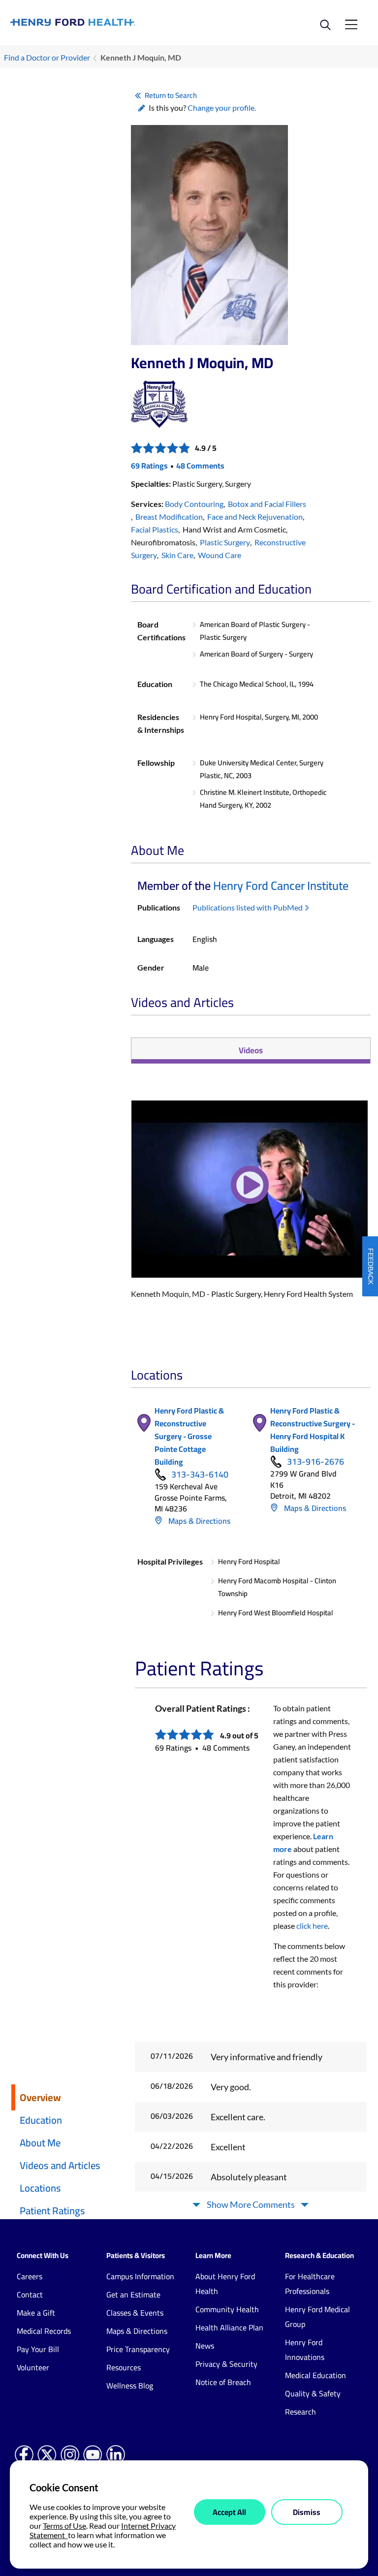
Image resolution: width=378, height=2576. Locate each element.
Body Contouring (194, 504)
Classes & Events (135, 2313)
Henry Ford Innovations (305, 2350)
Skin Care (177, 555)
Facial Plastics (155, 529)
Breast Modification (169, 517)
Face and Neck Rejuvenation (255, 517)
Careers (30, 2276)
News (205, 2346)
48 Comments (200, 466)
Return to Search (171, 95)
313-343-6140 (200, 1475)
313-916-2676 (315, 1462)
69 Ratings (149, 466)
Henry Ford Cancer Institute (281, 886)
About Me (40, 2143)
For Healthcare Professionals (310, 2284)
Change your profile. (222, 108)
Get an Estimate (133, 2294)
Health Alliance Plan (229, 2327)
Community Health (227, 2309)
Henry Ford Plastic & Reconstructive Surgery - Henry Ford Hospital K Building (313, 1430)
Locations (40, 2188)
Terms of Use (64, 2526)
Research (300, 2412)
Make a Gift (36, 2313)
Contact (30, 2294)
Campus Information (140, 2276)
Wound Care (220, 555)
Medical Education (315, 2375)
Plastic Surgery (225, 542)
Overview (40, 2097)
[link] (100, 22)
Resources (124, 2367)
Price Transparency (138, 2349)
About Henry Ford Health (225, 2284)
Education (41, 2120)
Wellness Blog (130, 2386)
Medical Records (44, 2331)
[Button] (250, 1193)
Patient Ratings (52, 2211)
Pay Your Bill (38, 2349)
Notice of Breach (223, 2382)
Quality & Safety (313, 2393)
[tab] (250, 1051)
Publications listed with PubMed (248, 907)
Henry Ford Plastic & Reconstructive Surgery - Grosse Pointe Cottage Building (189, 1436)
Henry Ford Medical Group (317, 2317)
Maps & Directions (198, 1521)
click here (312, 1926)
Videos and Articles (60, 2165)
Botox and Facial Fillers (267, 504)
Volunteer (33, 2367)
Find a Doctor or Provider (47, 57)
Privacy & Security (226, 2364)
